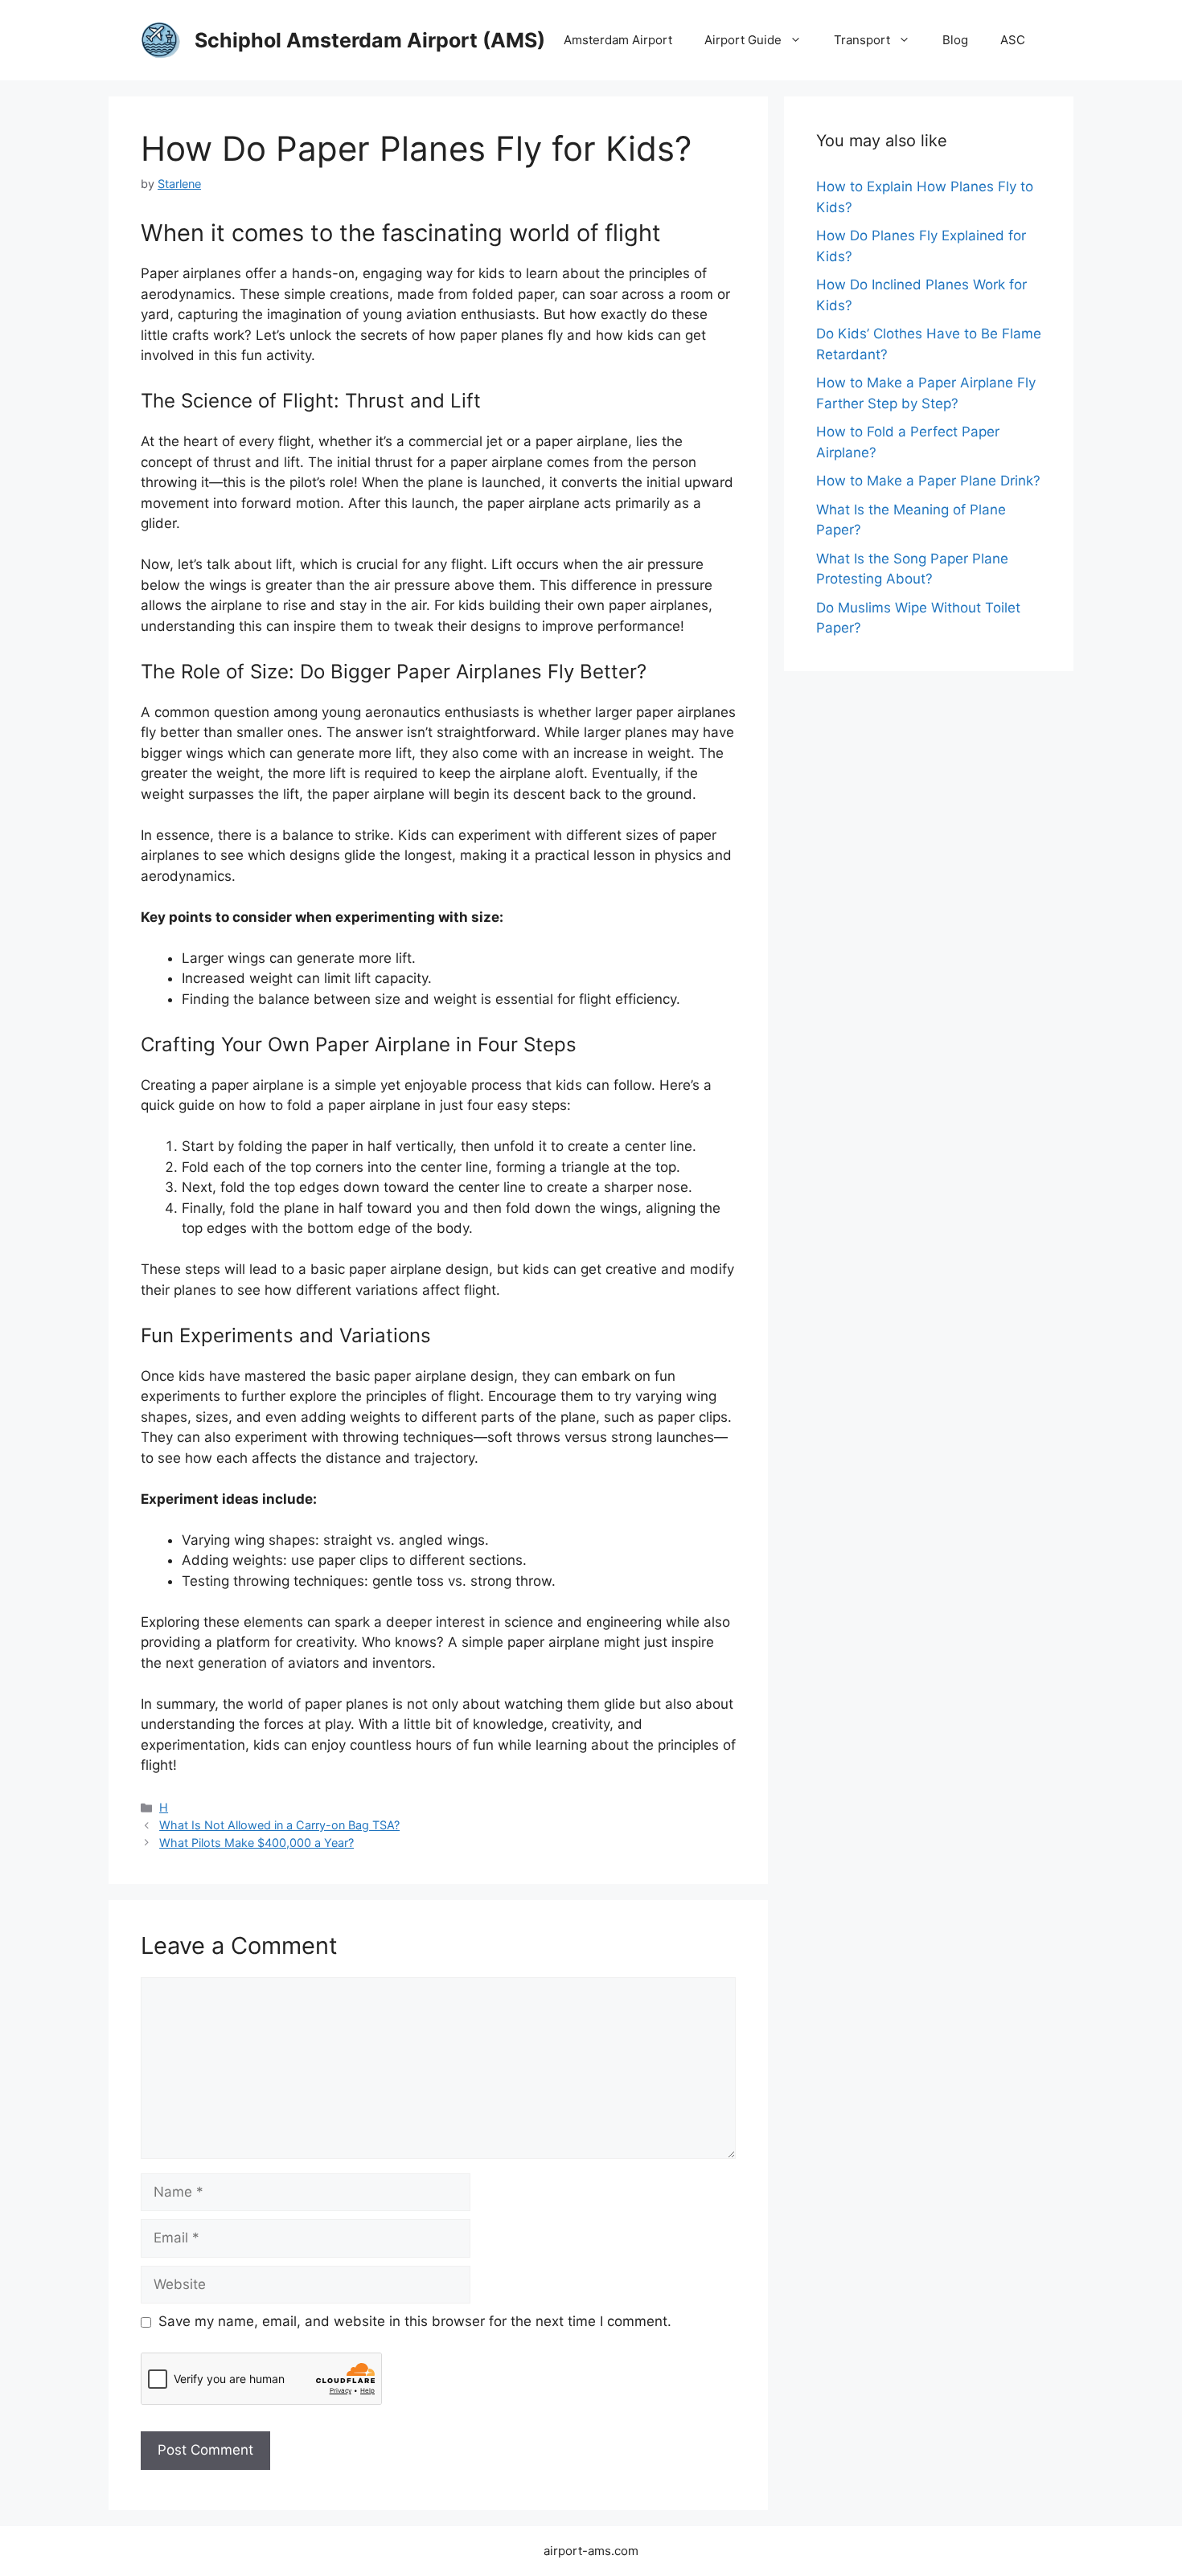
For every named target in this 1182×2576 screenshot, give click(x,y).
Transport (862, 40)
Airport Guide (743, 40)
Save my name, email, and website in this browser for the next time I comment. (415, 2321)
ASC (1013, 40)
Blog (955, 40)
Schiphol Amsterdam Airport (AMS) (370, 40)
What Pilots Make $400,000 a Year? (257, 1843)
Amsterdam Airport (618, 40)
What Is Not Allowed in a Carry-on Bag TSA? (279, 1825)
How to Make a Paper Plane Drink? (928, 481)
